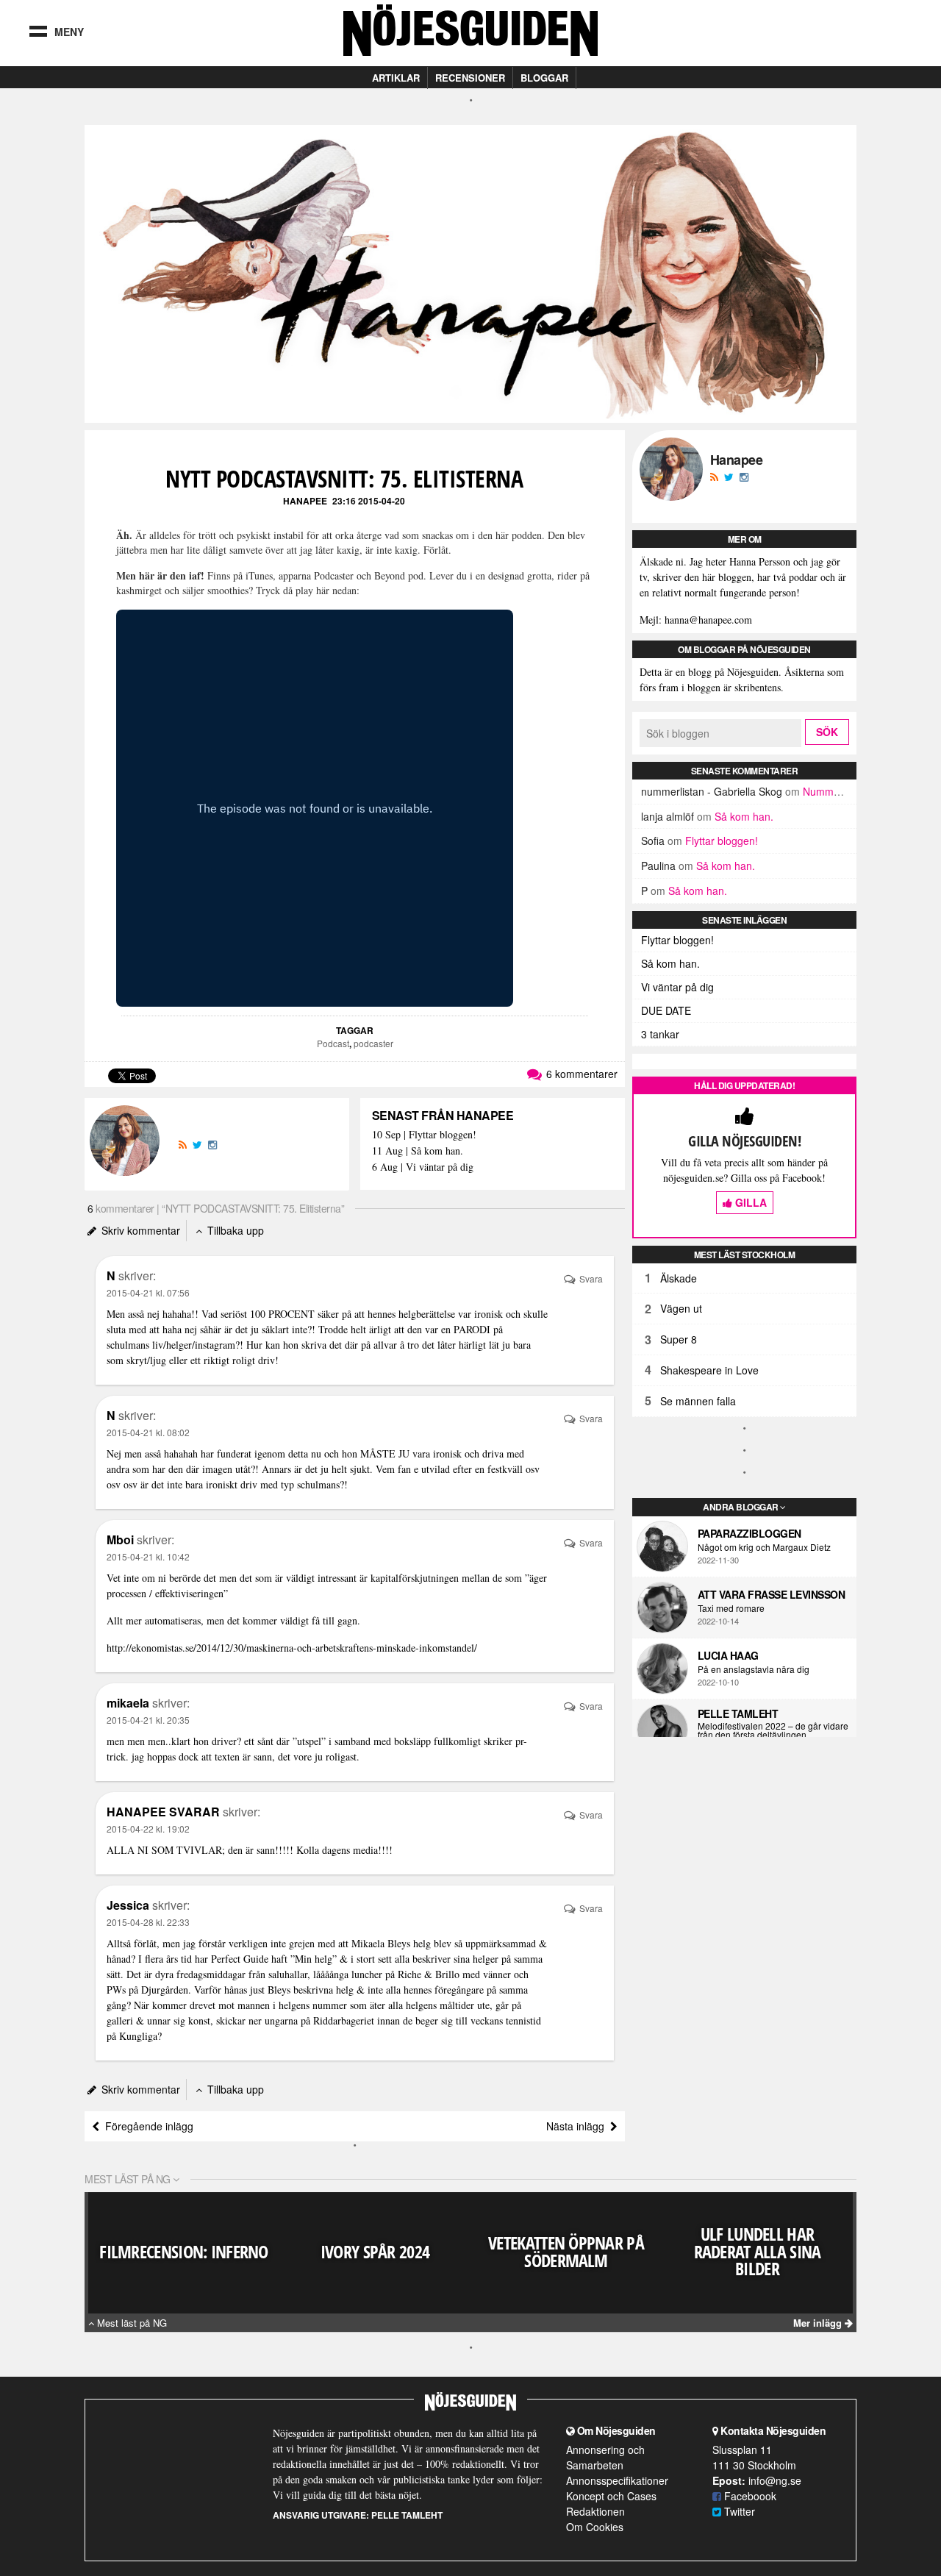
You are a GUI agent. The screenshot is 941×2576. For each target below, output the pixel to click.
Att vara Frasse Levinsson (772, 1594)
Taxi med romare (731, 1608)
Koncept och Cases (611, 2496)
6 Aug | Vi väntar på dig (423, 1167)
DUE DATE (666, 1010)
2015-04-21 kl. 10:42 (148, 1556)
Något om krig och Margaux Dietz (764, 1547)
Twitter (738, 2511)
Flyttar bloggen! (722, 841)
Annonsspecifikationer (617, 2480)
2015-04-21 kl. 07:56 (148, 1292)
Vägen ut (681, 1308)
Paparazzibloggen (749, 1533)
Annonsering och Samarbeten (605, 2457)
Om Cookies (595, 2527)
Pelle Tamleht (738, 1713)
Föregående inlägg (146, 2126)
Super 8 (679, 1339)
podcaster (373, 1043)
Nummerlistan (835, 791)
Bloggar (544, 78)
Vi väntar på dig (677, 987)
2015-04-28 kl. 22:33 (148, 1922)
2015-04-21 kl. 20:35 (148, 1720)
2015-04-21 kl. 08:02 (148, 1432)
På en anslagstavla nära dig (754, 1669)
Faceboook (749, 2496)
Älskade (679, 1278)
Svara (590, 1278)
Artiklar (396, 78)
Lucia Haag (728, 1655)
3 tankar (660, 1034)
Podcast (333, 1043)
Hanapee (305, 501)
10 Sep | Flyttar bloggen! (424, 1135)
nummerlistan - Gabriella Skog (712, 791)
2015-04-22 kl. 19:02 (148, 1828)
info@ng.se (775, 2480)
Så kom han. (744, 816)
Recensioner (470, 78)
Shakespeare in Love (709, 1370)
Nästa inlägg (578, 2126)
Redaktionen (595, 2511)
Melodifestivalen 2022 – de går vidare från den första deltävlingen (773, 1730)
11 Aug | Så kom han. (418, 1151)
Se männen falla (698, 1401)
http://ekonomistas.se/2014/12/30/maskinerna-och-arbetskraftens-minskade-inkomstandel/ (292, 1648)
